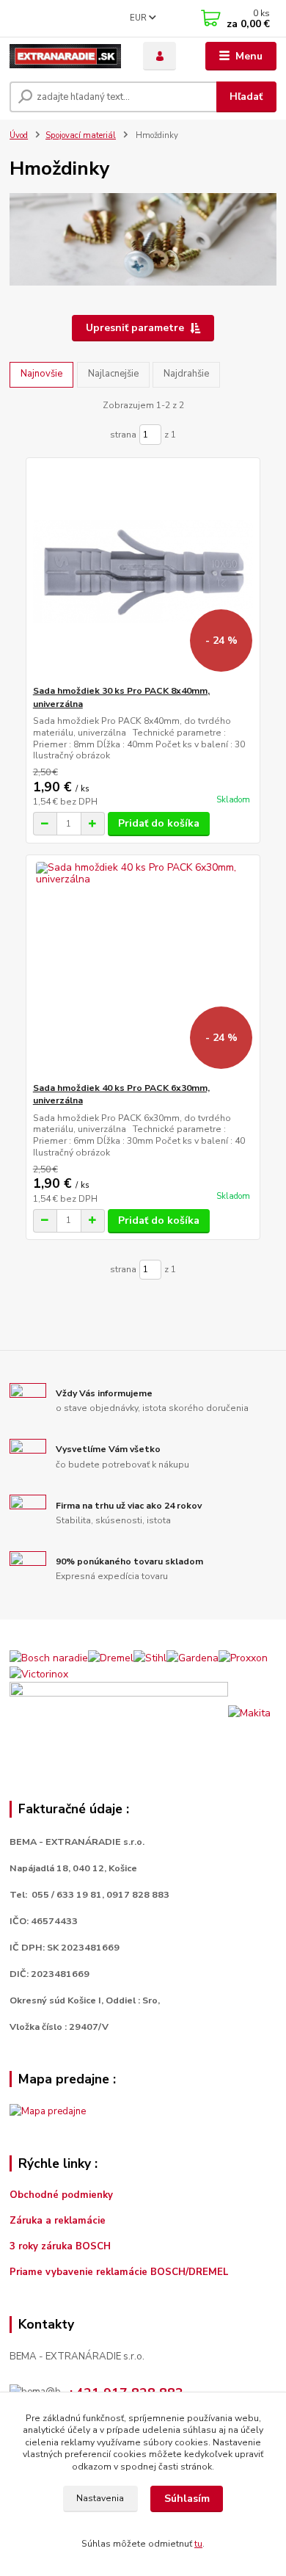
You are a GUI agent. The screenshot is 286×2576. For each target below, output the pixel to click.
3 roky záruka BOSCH (60, 2246)
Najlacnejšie (113, 374)
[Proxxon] (243, 1657)
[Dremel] (111, 1657)
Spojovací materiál (81, 135)
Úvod (19, 135)
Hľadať (246, 97)
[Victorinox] (39, 1673)
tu (198, 2544)
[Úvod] (65, 57)
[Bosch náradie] (49, 1657)
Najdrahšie (186, 374)
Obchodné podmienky (61, 2195)
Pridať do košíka (159, 823)
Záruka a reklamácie (59, 2221)
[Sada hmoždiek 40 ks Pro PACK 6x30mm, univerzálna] (143, 969)
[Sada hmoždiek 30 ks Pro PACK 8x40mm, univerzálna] (143, 572)
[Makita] (249, 1712)
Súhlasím (187, 2499)
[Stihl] (150, 1657)
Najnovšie (41, 374)
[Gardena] (192, 1657)
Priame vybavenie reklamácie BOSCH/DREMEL (119, 2272)
